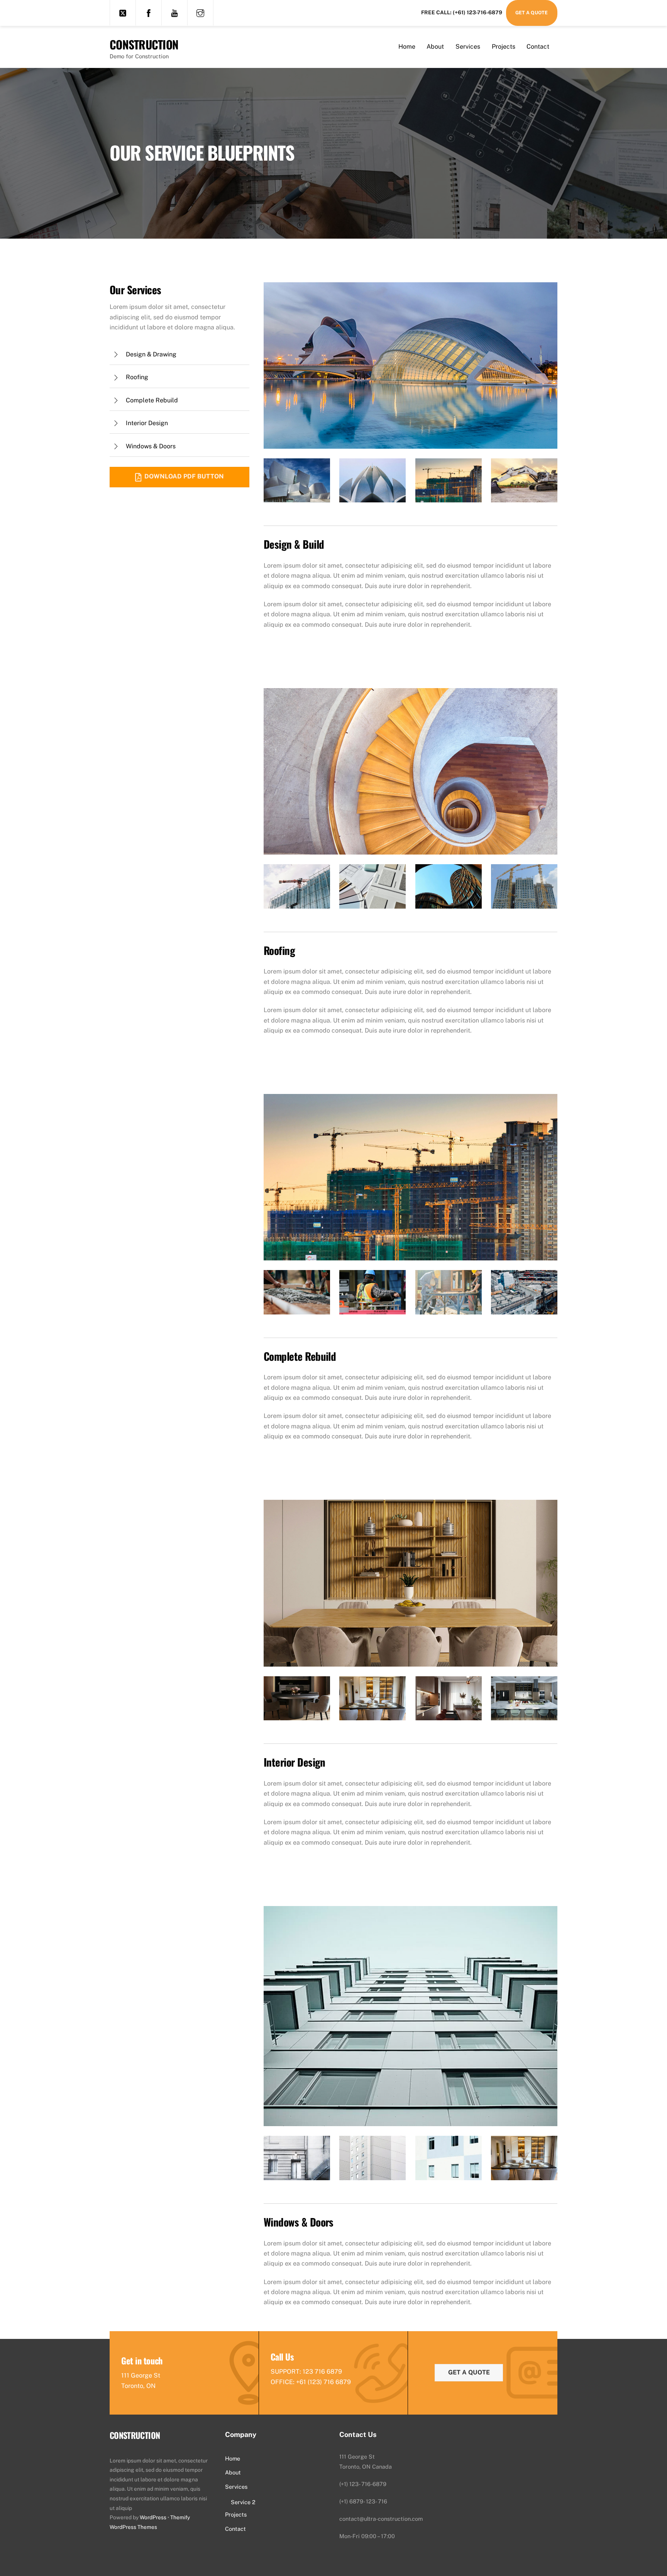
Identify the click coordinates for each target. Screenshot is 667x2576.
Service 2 (243, 2502)
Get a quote (469, 2372)
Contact (538, 47)
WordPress (153, 2517)
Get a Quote (532, 13)
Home (407, 47)
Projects (504, 47)
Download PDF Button (184, 476)
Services (468, 47)
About (435, 47)
